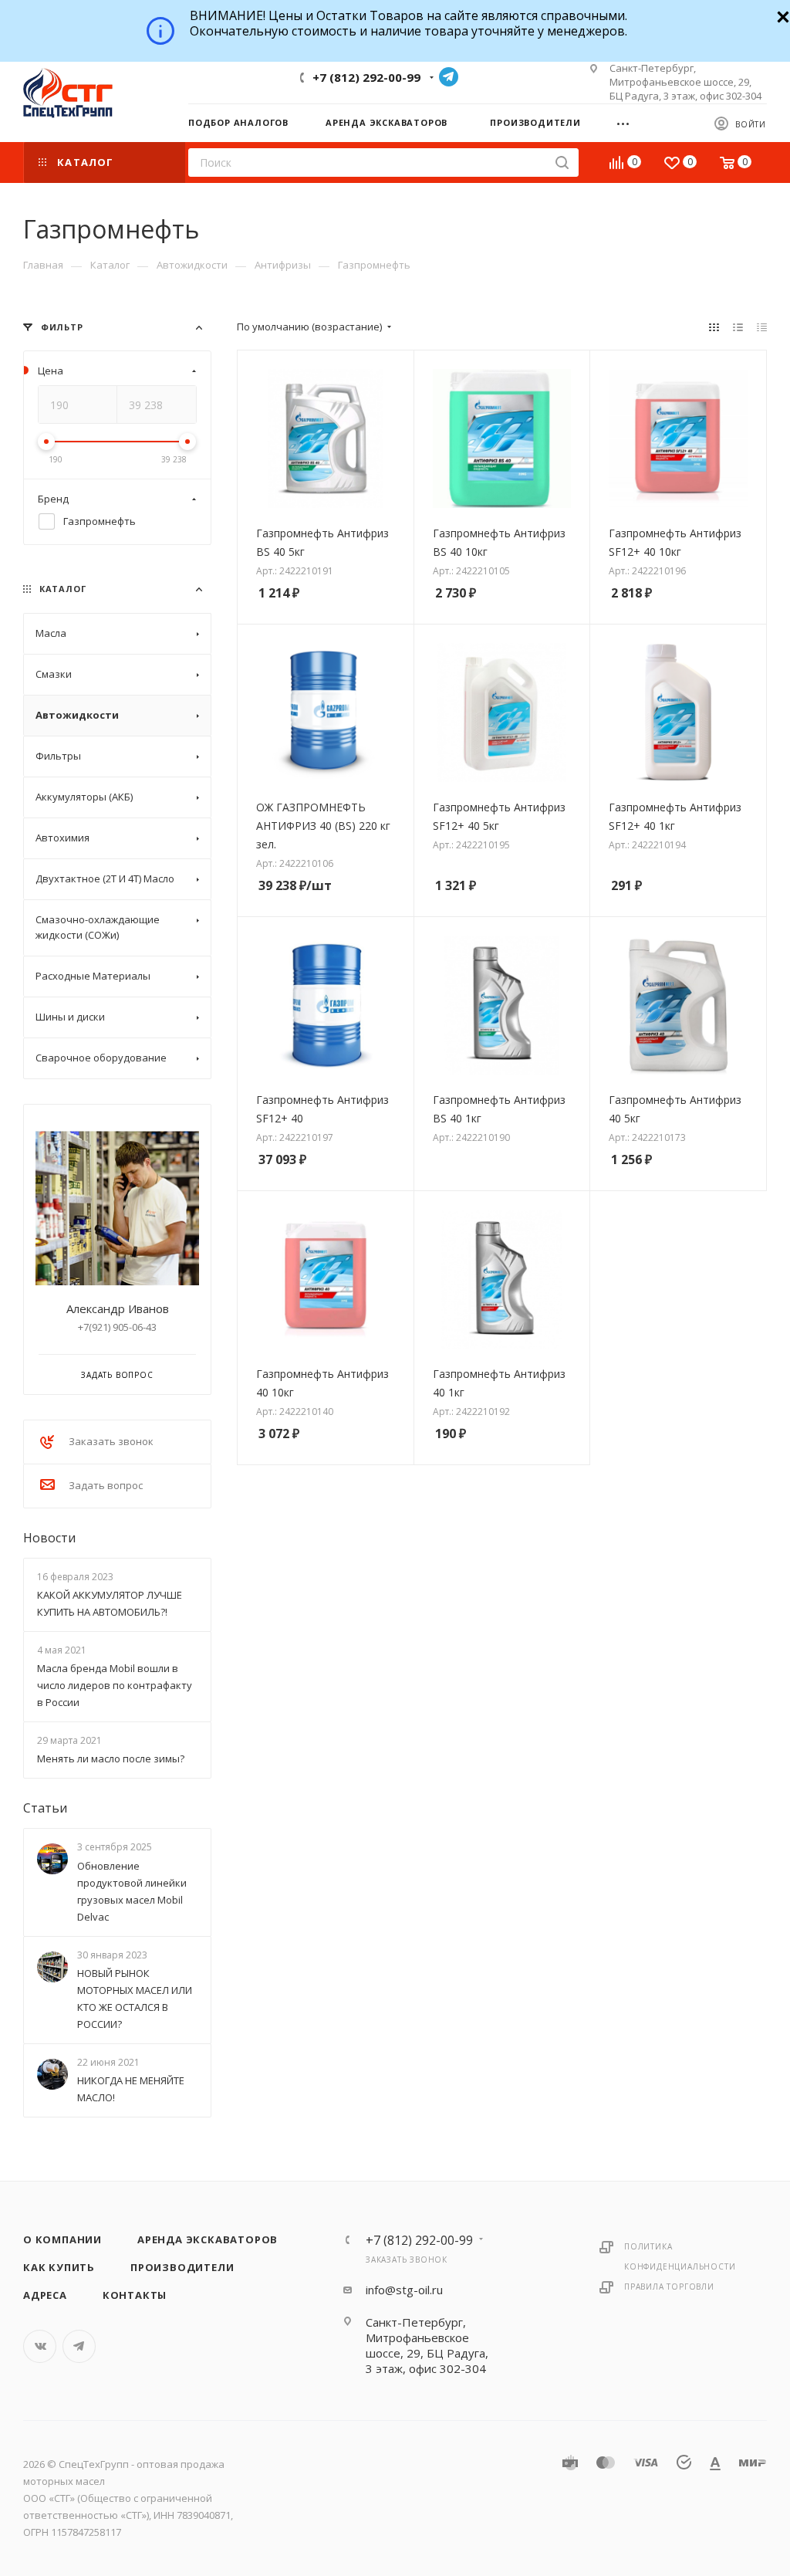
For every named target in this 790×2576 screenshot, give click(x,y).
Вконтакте (40, 2346)
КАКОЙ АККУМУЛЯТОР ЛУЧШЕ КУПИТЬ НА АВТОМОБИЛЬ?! (110, 1603)
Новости (49, 1538)
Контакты (135, 2295)
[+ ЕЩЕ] (628, 122)
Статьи (45, 1809)
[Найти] (562, 162)
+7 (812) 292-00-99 (366, 77)
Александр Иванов (118, 1308)
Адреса (45, 2295)
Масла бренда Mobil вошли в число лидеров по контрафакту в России (115, 1685)
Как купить (59, 2267)
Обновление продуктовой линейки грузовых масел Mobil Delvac (132, 1891)
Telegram (449, 77)
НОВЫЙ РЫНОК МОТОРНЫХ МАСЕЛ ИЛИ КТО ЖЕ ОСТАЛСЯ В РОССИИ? (135, 1999)
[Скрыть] (781, 15)
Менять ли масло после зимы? (111, 1759)
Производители (182, 2267)
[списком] (738, 327)
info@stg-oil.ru (404, 2290)
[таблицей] (762, 327)
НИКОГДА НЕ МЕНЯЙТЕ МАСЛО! (131, 2089)
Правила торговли (669, 2287)
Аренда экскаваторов (208, 2239)
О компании (62, 2239)
